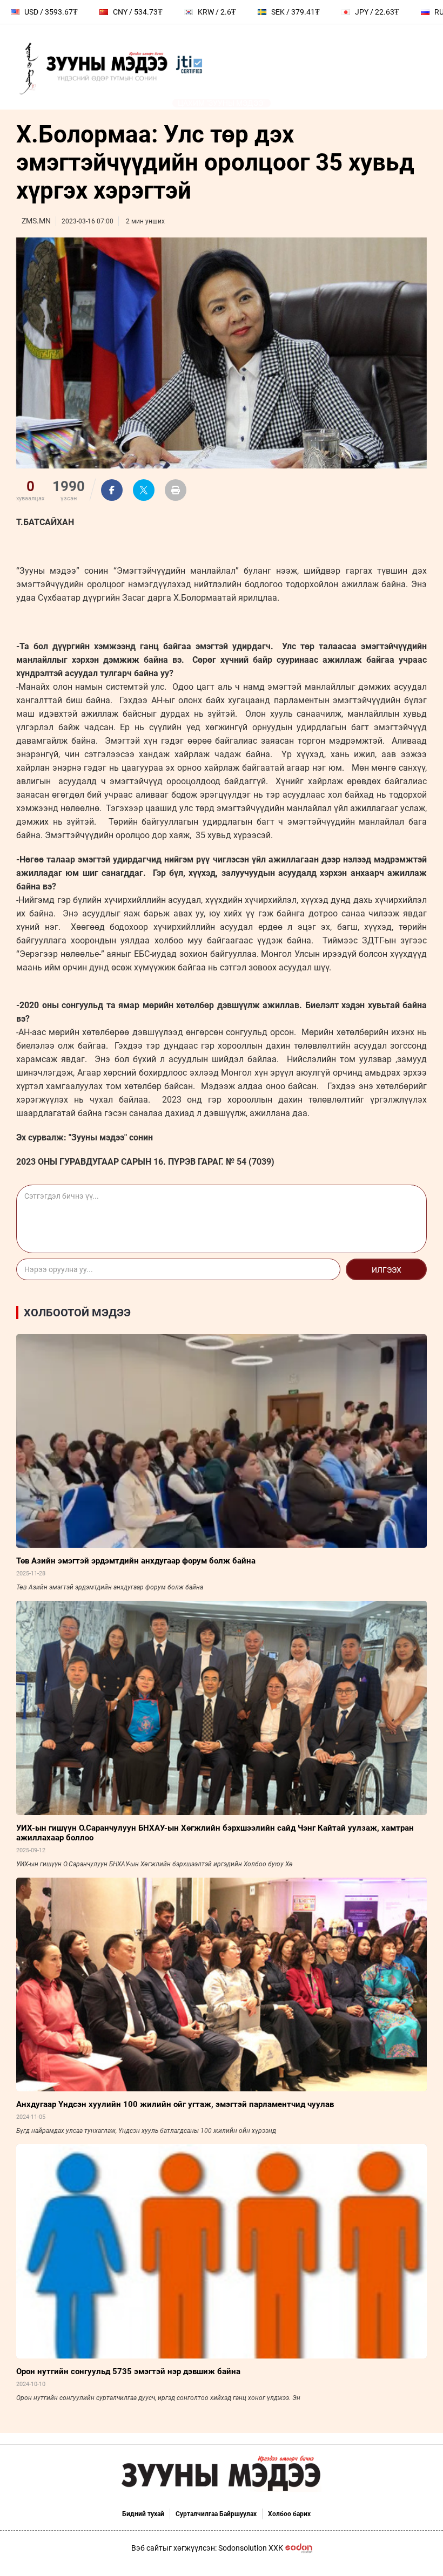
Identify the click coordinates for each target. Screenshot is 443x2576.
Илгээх (387, 1270)
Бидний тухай (143, 2514)
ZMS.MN (36, 221)
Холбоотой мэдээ (77, 1313)
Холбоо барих (289, 2514)
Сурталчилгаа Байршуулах (216, 2514)
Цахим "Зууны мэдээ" (222, 103)
